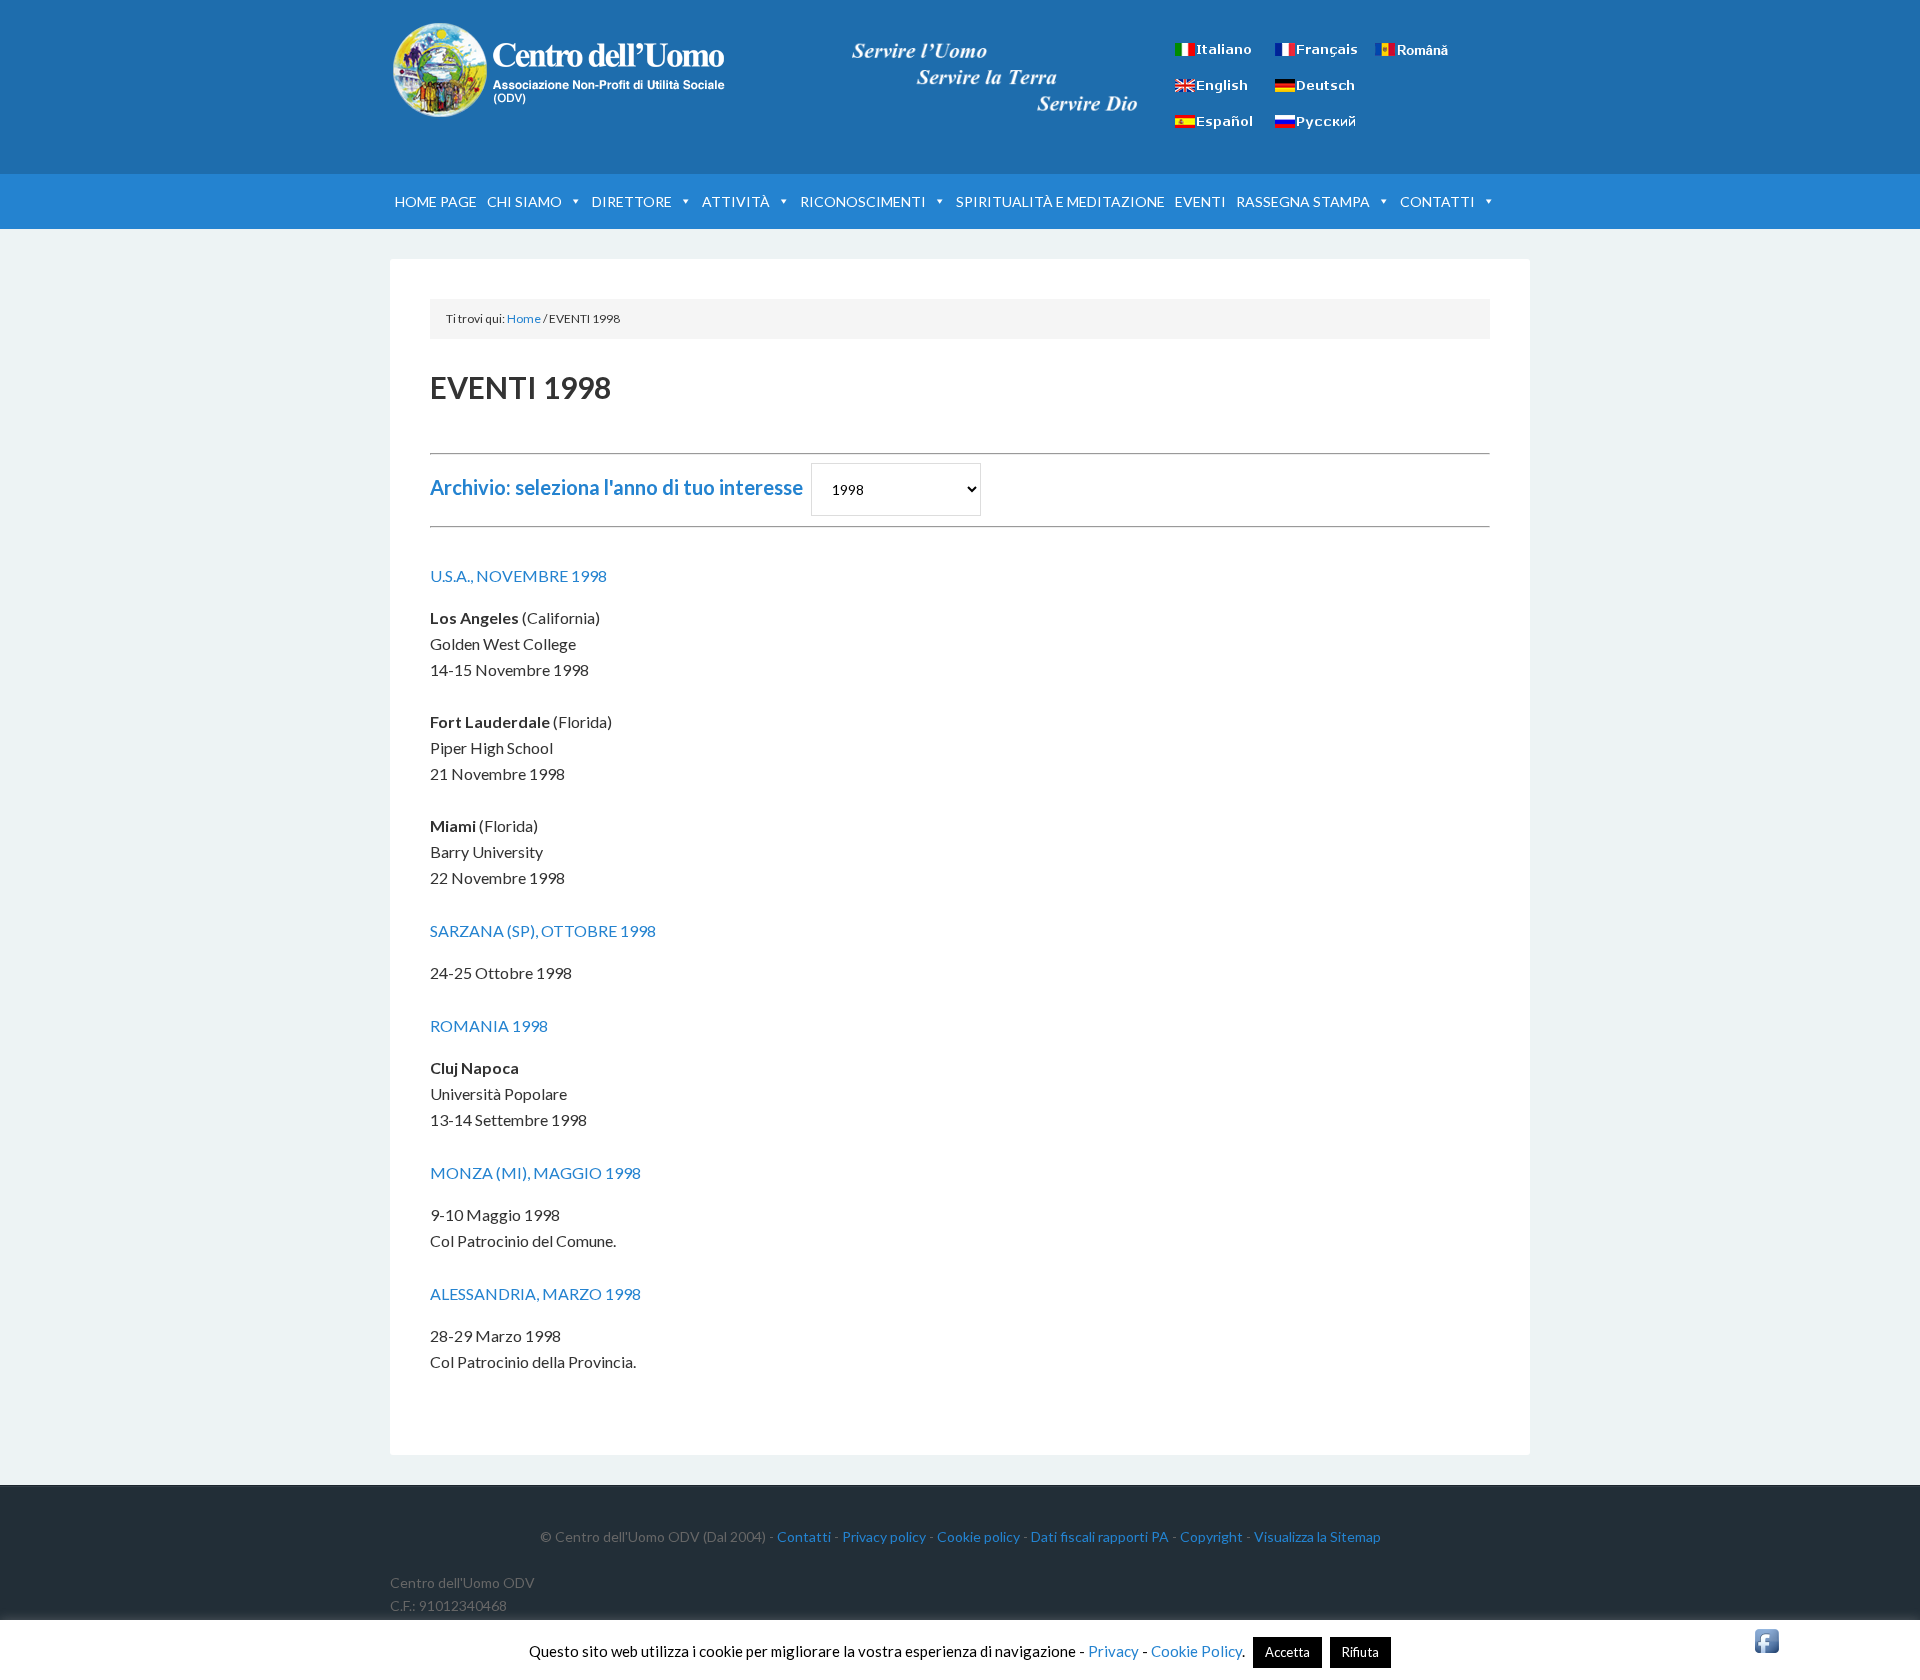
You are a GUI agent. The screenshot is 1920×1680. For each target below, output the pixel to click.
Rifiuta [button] (1360, 1652)
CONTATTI (1437, 201)
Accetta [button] (1287, 1652)
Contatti (804, 1536)
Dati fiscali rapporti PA (1100, 1536)
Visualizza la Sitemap (1317, 1536)
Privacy (1113, 1651)
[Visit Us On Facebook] (1766, 1650)
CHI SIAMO (524, 201)
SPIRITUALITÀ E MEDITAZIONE (1060, 201)
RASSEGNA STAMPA (1303, 201)
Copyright (1211, 1536)
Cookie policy (978, 1536)
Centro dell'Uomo (560, 70)
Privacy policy (884, 1536)
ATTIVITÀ (736, 201)
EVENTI (1200, 201)
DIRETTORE (632, 201)
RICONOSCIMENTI (863, 201)
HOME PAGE (436, 201)
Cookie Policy (1196, 1651)
